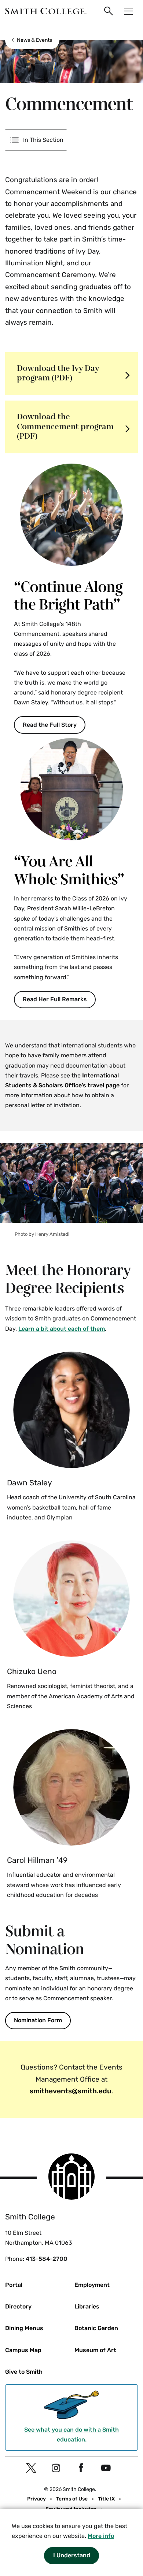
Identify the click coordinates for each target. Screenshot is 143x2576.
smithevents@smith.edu (71, 2091)
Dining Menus (24, 2328)
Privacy (36, 2499)
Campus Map (23, 2350)
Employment (92, 2285)
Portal (14, 2285)
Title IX (106, 2499)
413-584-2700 (47, 2259)
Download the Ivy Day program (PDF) (58, 373)
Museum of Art (95, 2350)
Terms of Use (72, 2499)
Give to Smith (24, 2372)
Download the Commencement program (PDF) (65, 427)
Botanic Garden (96, 2328)
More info (101, 2536)
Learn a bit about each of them (62, 1329)
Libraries (87, 2306)
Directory (18, 2306)
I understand (72, 2555)
